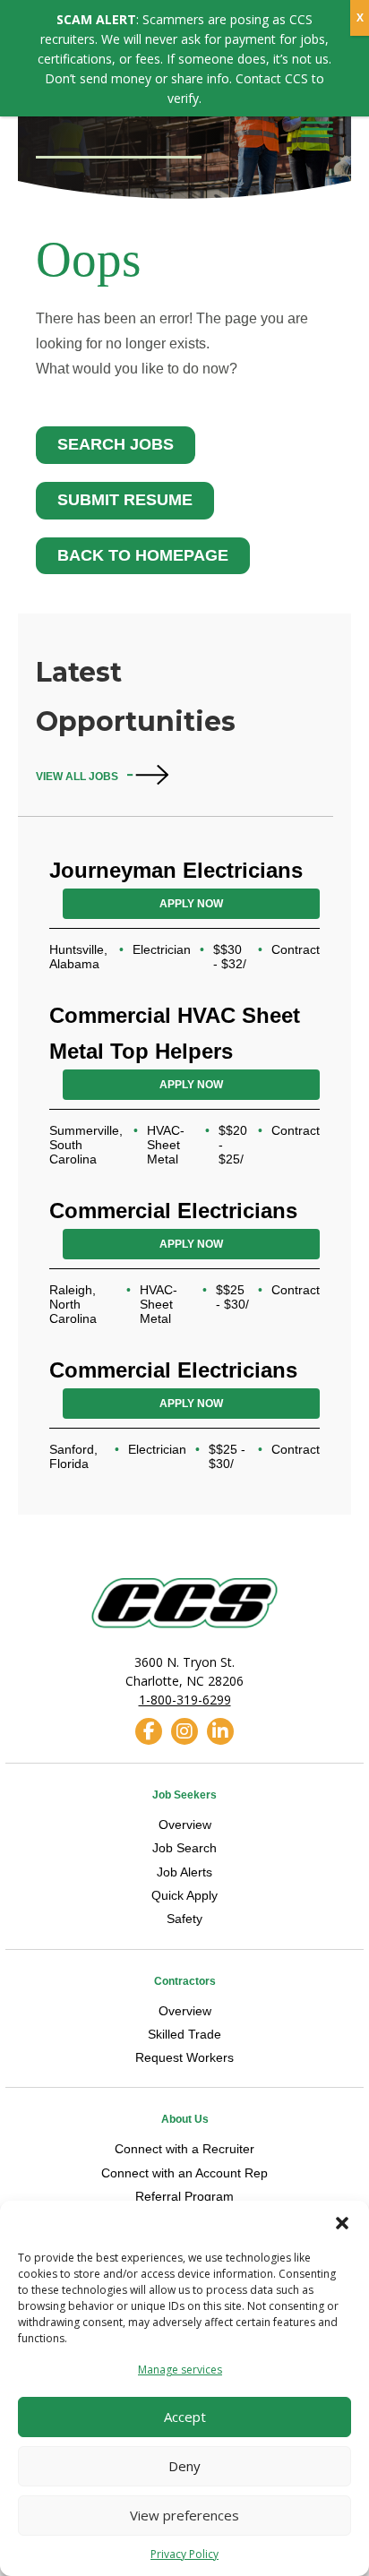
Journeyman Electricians (176, 870)
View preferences (184, 2515)
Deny (184, 2466)
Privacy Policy (184, 2554)
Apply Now (191, 904)
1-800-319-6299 (185, 1700)
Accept (185, 2417)
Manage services (180, 2370)
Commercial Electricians (173, 1211)
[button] (342, 2223)
